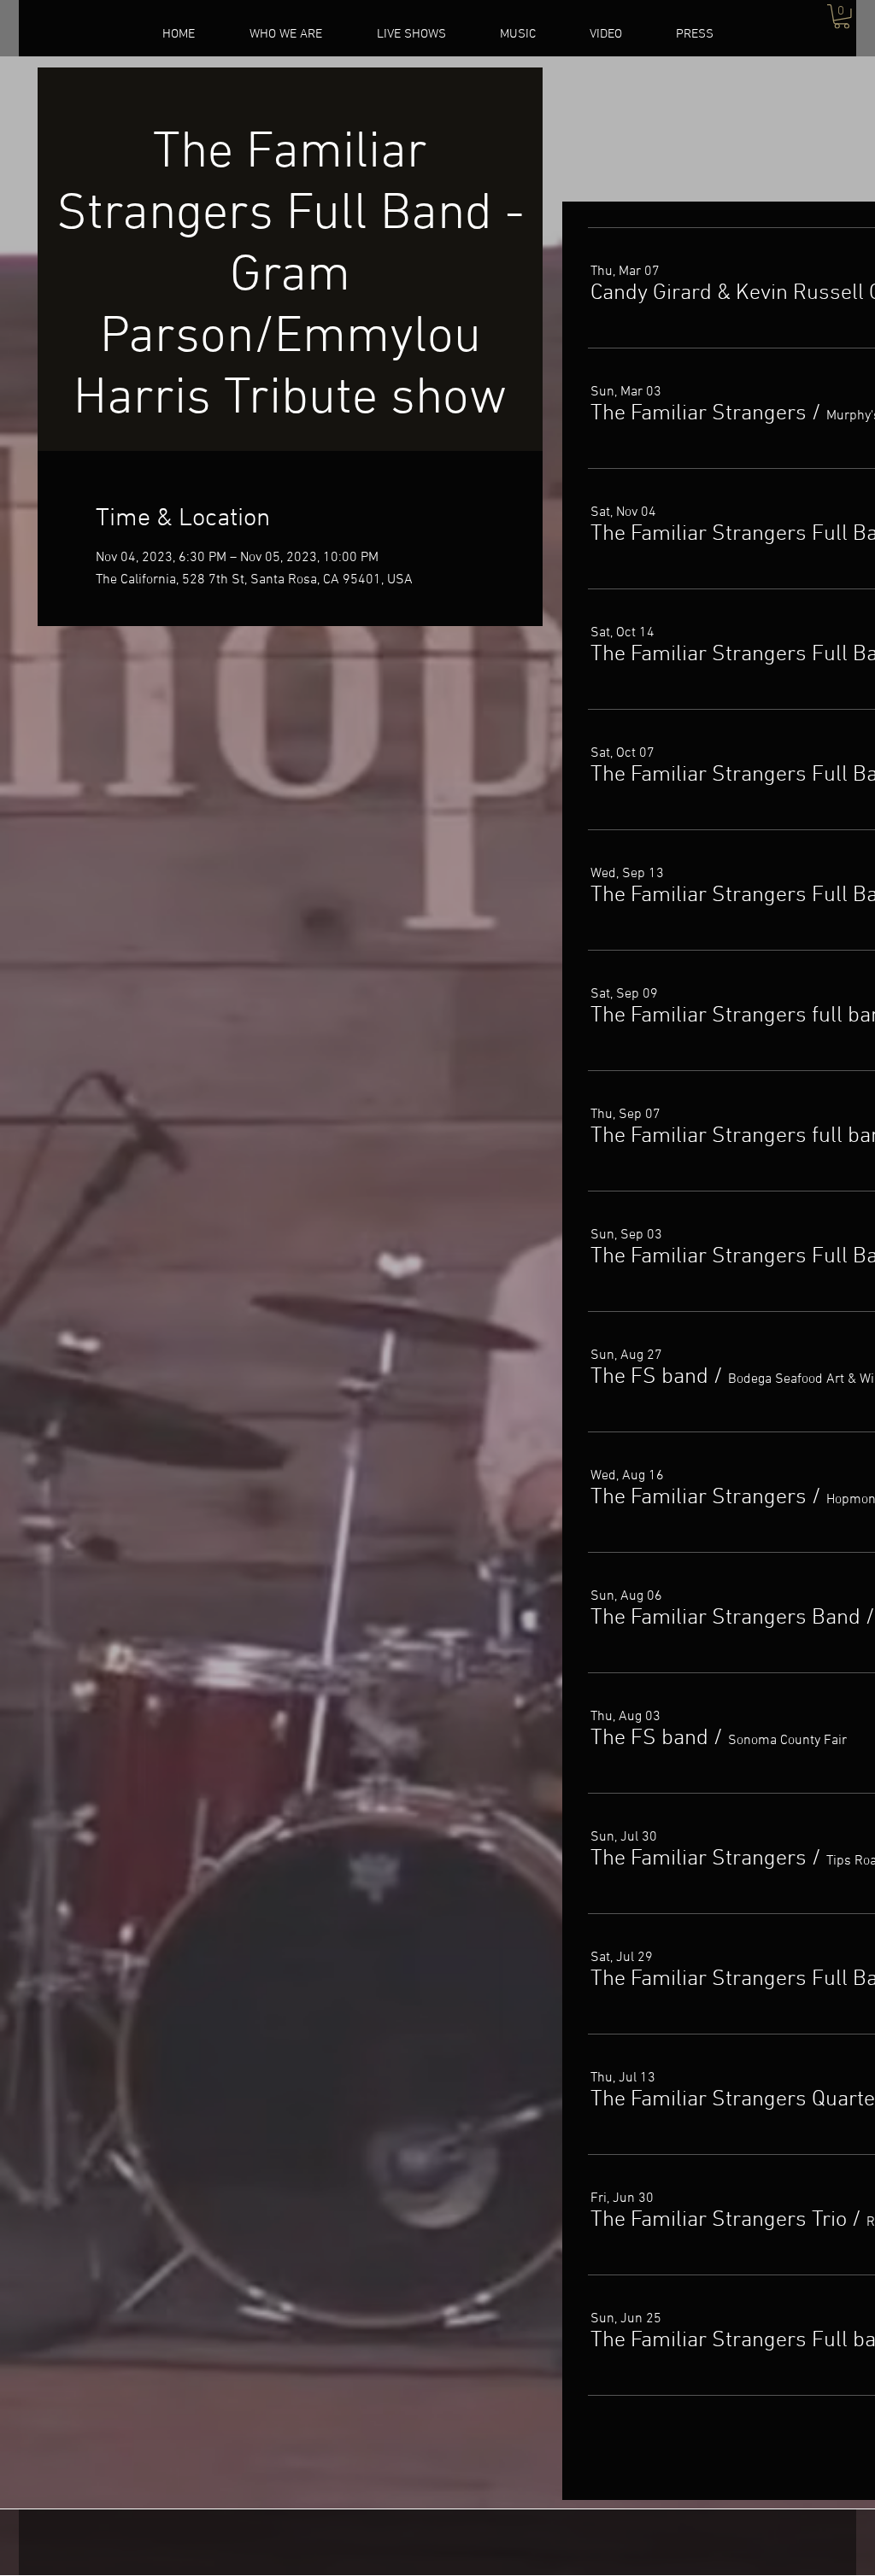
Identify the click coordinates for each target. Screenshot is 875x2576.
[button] (699, 414)
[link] (842, 17)
